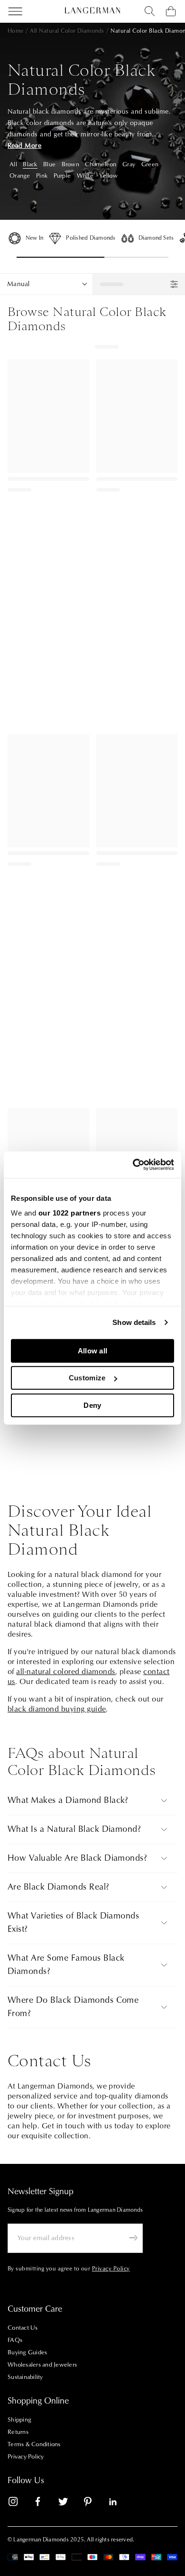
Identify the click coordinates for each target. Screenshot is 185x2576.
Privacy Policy (26, 2457)
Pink (42, 176)
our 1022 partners (70, 1213)
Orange (20, 176)
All (13, 164)
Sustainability (25, 2377)
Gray (129, 164)
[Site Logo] (92, 10)
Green (150, 164)
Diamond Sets (156, 238)
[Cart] (171, 11)
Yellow (108, 176)
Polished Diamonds (91, 238)
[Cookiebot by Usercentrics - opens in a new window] (133, 1165)
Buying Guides (27, 2352)
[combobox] (150, 11)
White (85, 176)
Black (30, 164)
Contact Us (23, 2328)
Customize (87, 1378)
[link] (19, 2503)
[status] (139, 284)
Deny (92, 1405)
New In (34, 238)
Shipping (19, 2420)
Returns (18, 2432)
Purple (62, 176)
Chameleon (101, 164)
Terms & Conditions (34, 2444)
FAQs (15, 2340)
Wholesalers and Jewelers (42, 2365)
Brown (70, 164)
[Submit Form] (133, 2238)
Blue (49, 164)
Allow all (93, 1350)
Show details (134, 1322)
